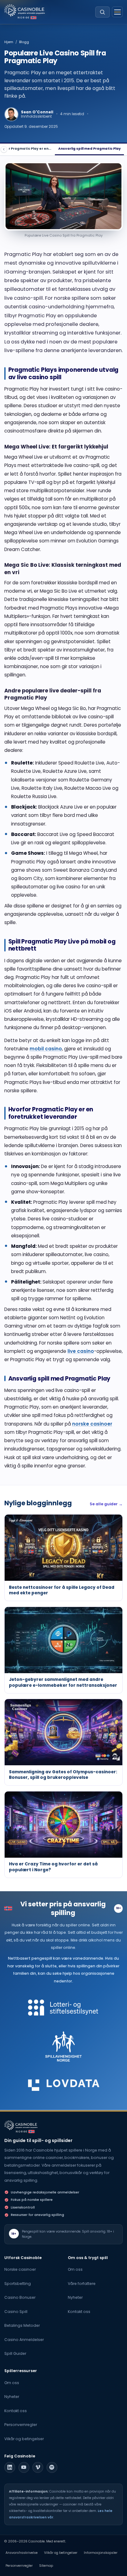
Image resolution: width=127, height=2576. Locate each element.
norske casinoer (92, 1424)
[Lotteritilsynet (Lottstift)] (64, 2008)
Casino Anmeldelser (24, 2340)
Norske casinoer (20, 2269)
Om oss (75, 2269)
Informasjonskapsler (101, 2553)
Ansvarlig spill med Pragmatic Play (90, 149)
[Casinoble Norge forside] (25, 10)
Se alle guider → (106, 1504)
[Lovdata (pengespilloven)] (64, 2085)
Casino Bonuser (20, 2297)
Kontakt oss (79, 2312)
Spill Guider (15, 2353)
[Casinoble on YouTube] (24, 2467)
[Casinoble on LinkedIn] (10, 2467)
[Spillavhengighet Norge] (64, 2046)
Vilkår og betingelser (24, 2439)
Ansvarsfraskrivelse (22, 2553)
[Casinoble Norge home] (21, 2125)
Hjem (9, 42)
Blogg (24, 42)
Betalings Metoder (22, 2325)
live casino (81, 1351)
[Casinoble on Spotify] (52, 2467)
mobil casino (46, 1049)
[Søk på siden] (102, 12)
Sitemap (46, 2566)
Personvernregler (21, 2425)
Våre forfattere (82, 2284)
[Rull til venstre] (4, 149)
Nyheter (75, 2297)
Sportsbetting (18, 2284)
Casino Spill (16, 2312)
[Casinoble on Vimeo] (38, 2467)
